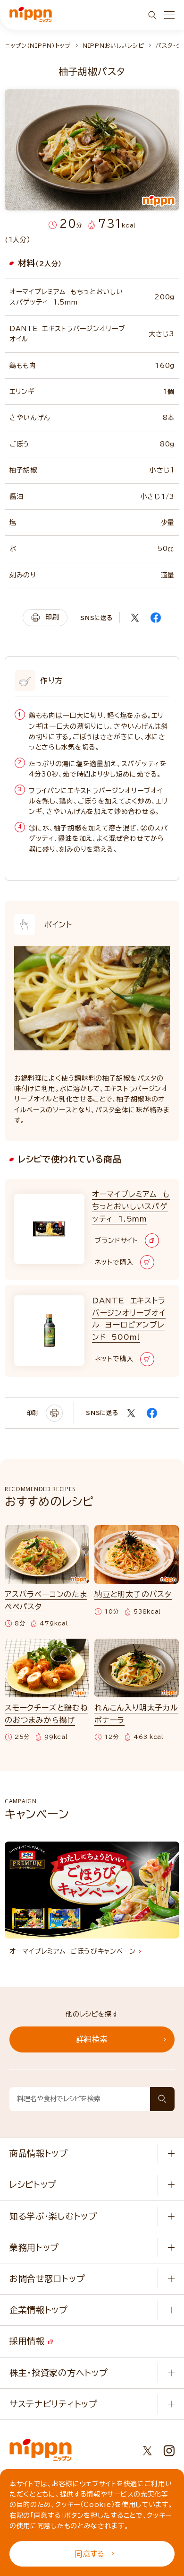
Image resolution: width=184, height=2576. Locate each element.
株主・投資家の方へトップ (59, 2373)
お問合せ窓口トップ (47, 2279)
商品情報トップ (39, 2153)
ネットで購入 (114, 1262)
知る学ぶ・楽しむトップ (53, 2216)
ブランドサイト (117, 1240)
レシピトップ (33, 2184)
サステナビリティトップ (54, 2404)
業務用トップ (34, 2247)
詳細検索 (92, 2039)
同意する (90, 2554)
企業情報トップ (39, 2310)
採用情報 (29, 2341)
